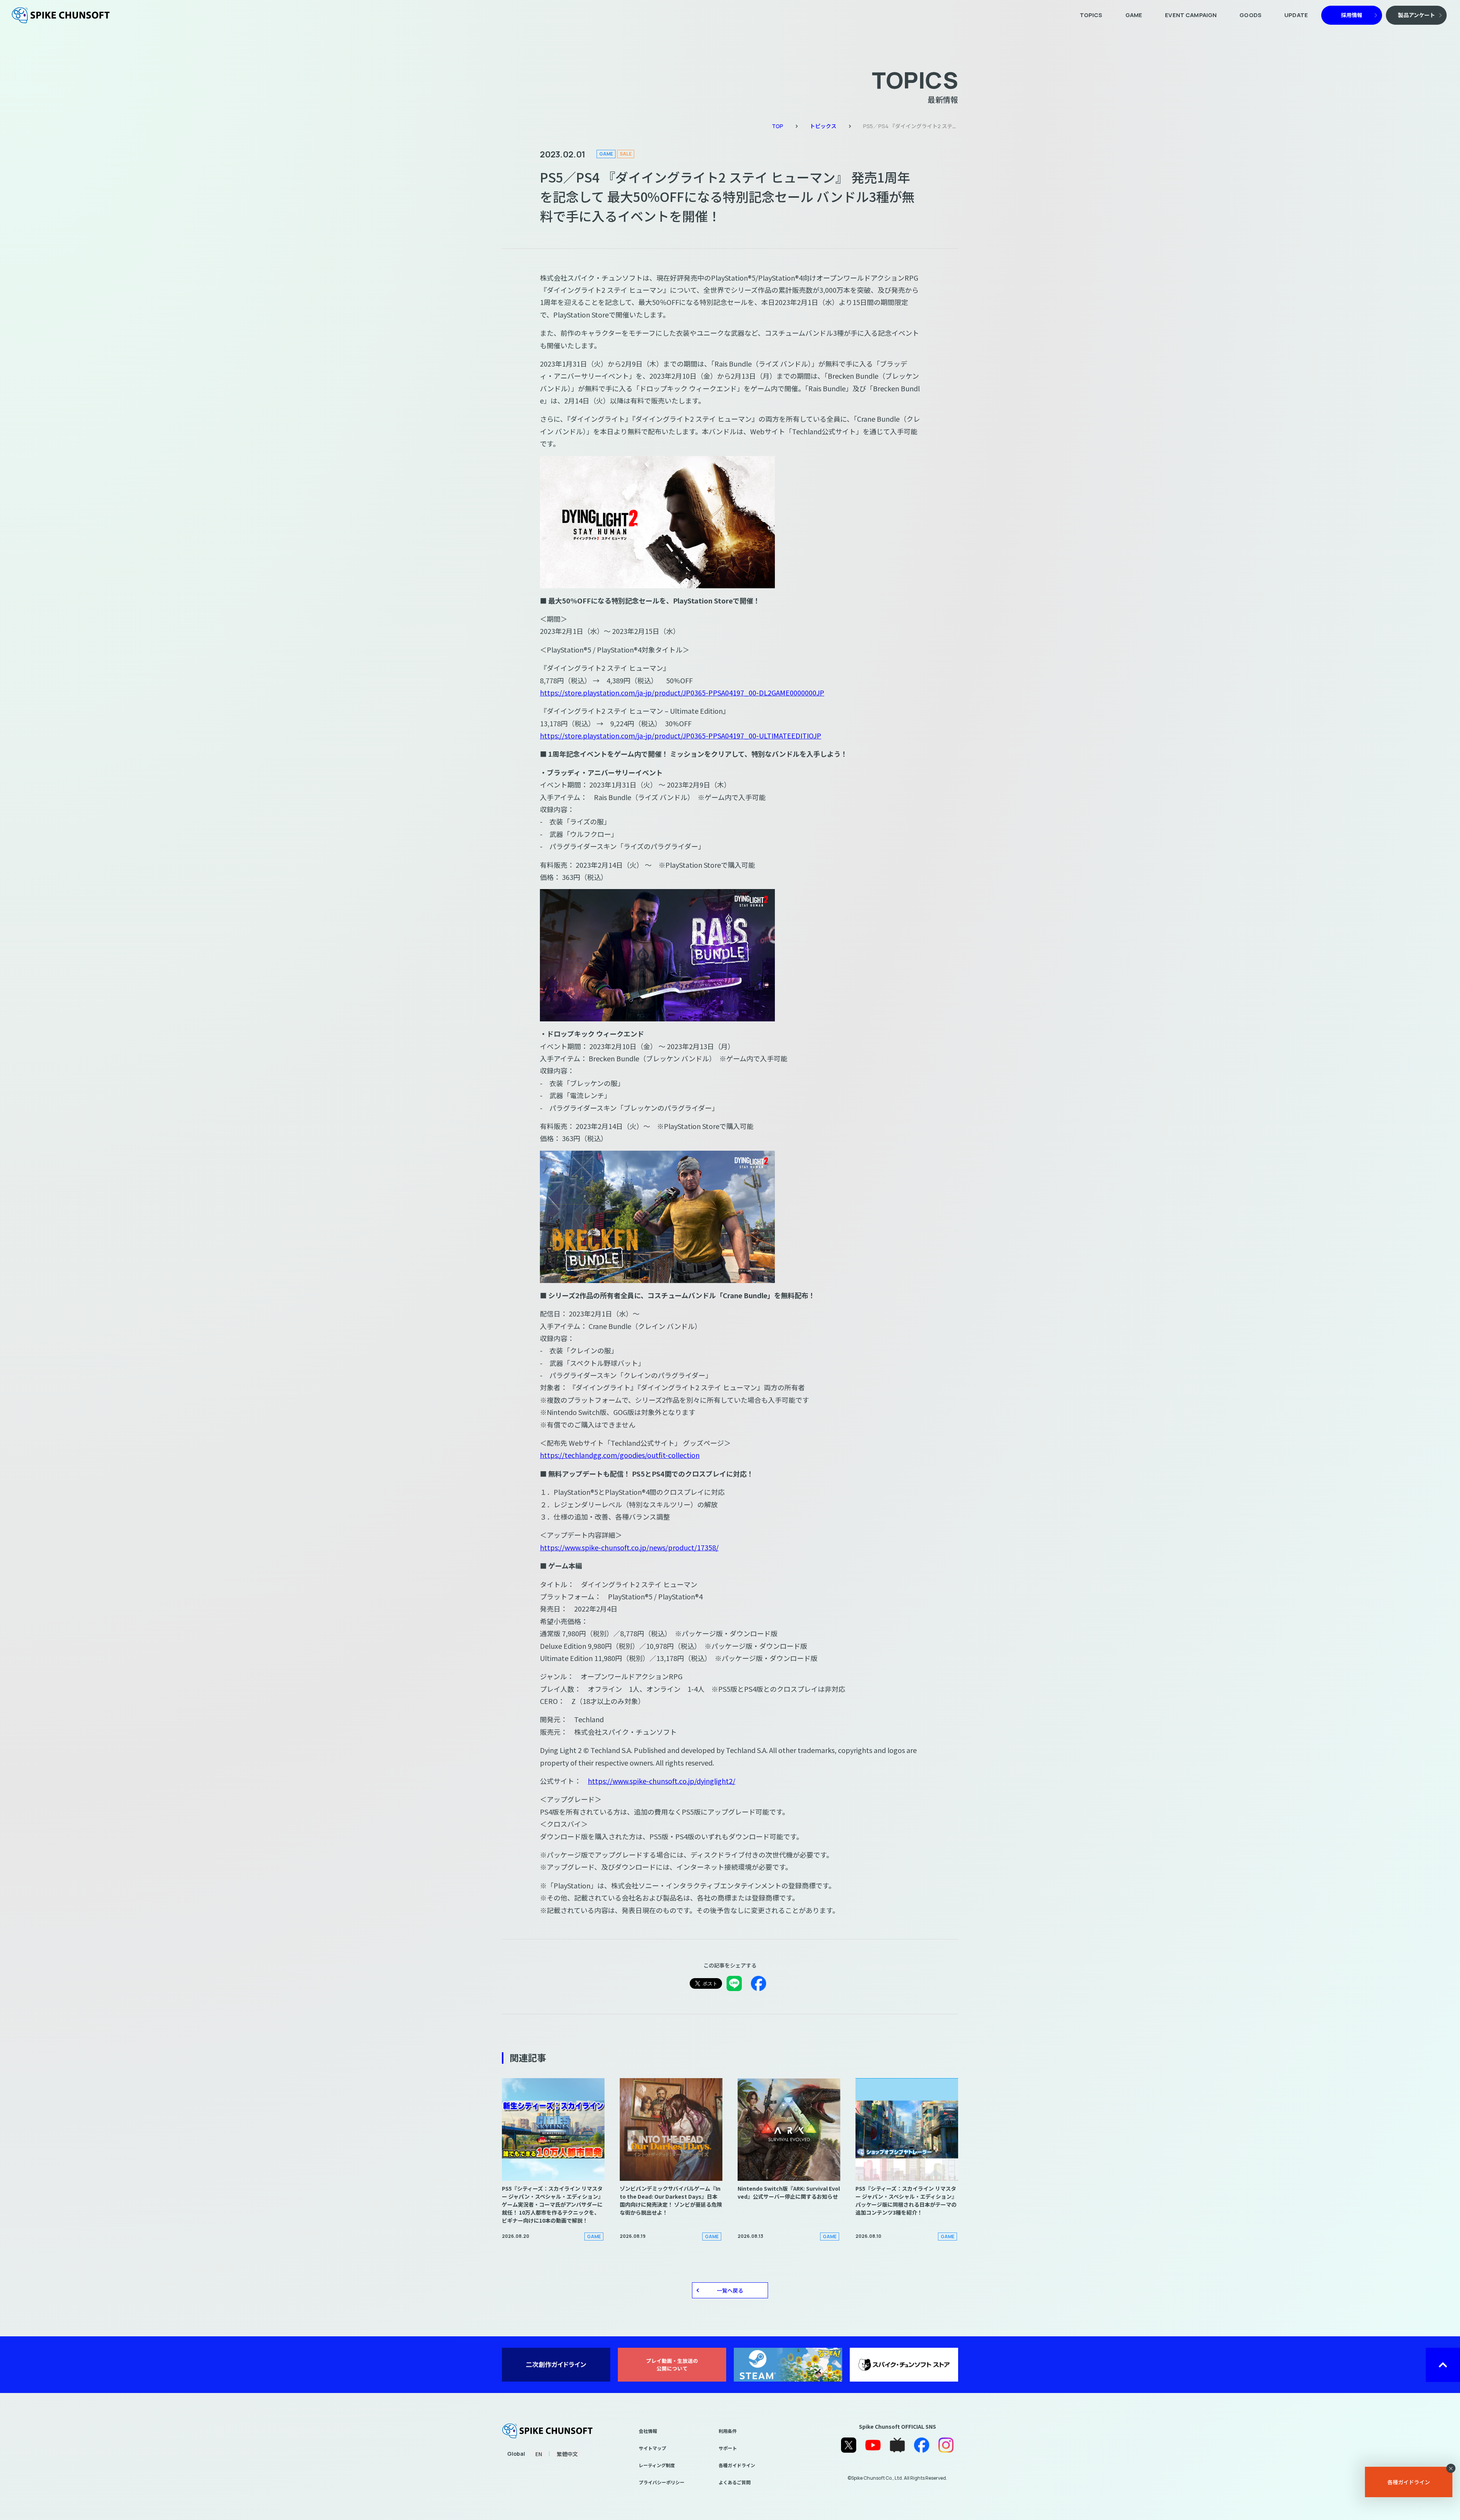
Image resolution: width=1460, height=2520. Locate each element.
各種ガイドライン (737, 2465)
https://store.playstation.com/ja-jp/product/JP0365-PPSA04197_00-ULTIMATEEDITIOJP (681, 735)
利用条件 (728, 2431)
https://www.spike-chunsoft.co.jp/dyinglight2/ (662, 1781)
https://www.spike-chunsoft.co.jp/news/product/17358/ (629, 1547)
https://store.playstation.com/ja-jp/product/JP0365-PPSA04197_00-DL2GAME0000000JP (682, 692)
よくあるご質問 (735, 2482)
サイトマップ (652, 2448)
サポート (728, 2448)
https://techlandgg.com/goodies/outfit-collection (620, 1455)
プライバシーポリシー (662, 2482)
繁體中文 (567, 2454)
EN (539, 2454)
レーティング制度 (657, 2465)
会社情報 (648, 2431)
